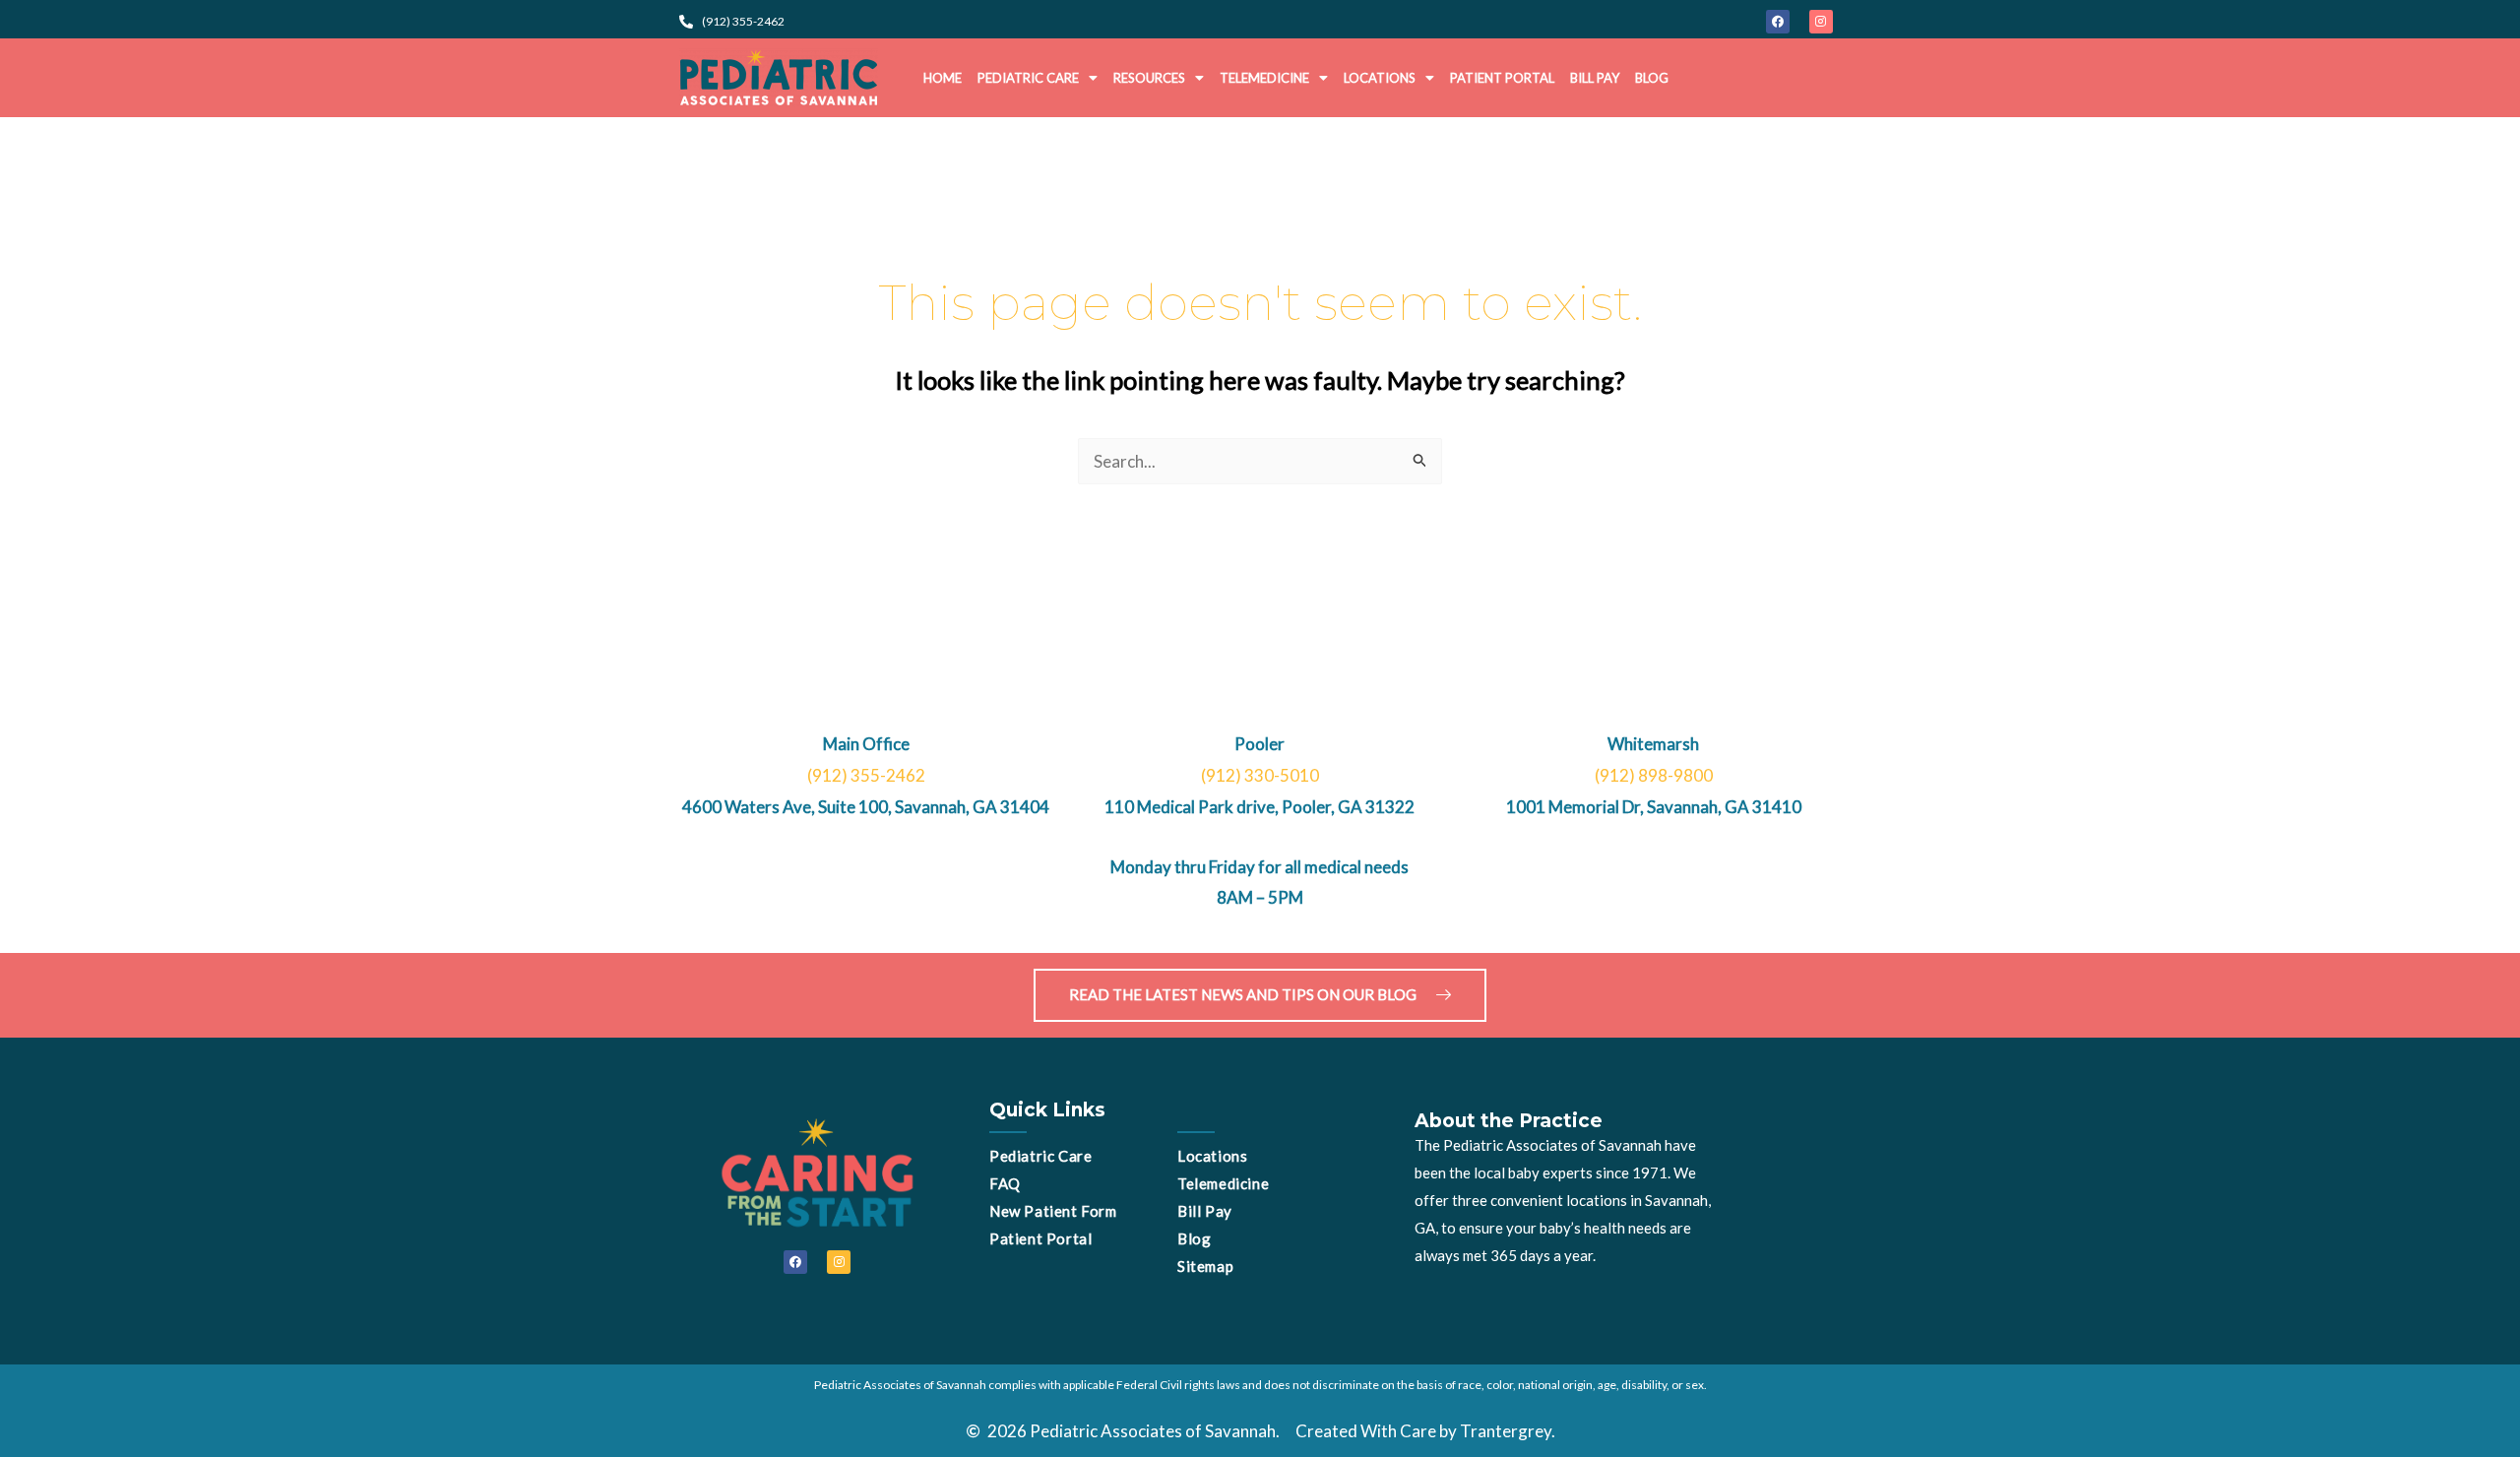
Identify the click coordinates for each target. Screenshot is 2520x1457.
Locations (1380, 78)
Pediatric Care (1028, 78)
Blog (1652, 78)
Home (943, 78)
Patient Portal (1502, 78)
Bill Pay (1595, 78)
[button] (1038, 78)
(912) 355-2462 (866, 775)
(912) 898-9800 (1654, 775)
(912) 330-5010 (1260, 775)
